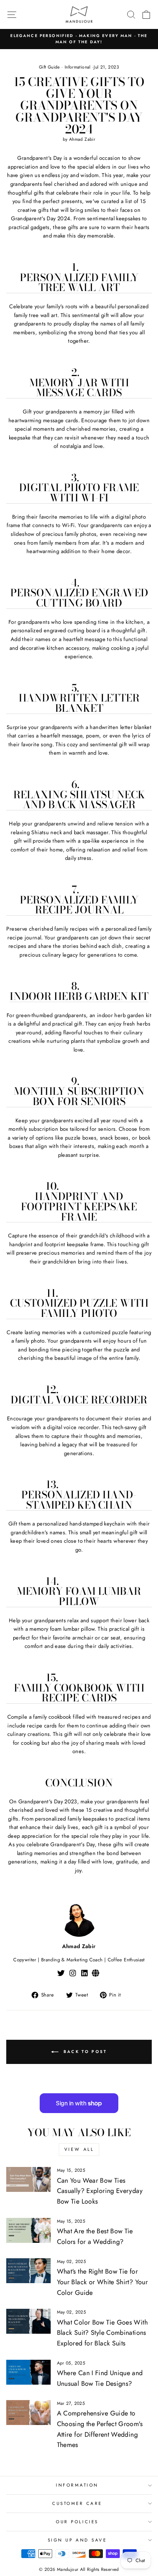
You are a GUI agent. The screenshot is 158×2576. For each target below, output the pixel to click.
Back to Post (84, 2051)
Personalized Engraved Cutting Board (79, 598)
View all (79, 2149)
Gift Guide (49, 67)
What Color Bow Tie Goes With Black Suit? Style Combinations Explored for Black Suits (102, 2333)
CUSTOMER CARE (77, 2503)
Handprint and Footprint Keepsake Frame (79, 1207)
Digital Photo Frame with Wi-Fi (79, 493)
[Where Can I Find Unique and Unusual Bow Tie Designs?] (28, 2372)
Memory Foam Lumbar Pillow (79, 1597)
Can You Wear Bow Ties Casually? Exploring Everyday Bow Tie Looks (100, 2191)
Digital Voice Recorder (79, 1400)
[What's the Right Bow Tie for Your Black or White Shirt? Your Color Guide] (28, 2271)
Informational (78, 67)
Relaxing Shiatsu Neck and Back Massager (79, 800)
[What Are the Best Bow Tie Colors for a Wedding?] (28, 2230)
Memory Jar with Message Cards (79, 388)
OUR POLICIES (77, 2522)
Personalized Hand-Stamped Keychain (79, 1500)
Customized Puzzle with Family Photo (79, 1309)
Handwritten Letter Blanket (79, 703)
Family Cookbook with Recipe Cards (79, 1693)
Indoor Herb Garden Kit (79, 997)
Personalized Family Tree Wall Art (79, 283)
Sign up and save (77, 2540)
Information (77, 2485)
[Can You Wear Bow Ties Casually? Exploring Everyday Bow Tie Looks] (28, 2179)
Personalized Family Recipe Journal (79, 905)
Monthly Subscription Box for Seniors (79, 1097)
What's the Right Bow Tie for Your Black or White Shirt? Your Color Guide (102, 2282)
